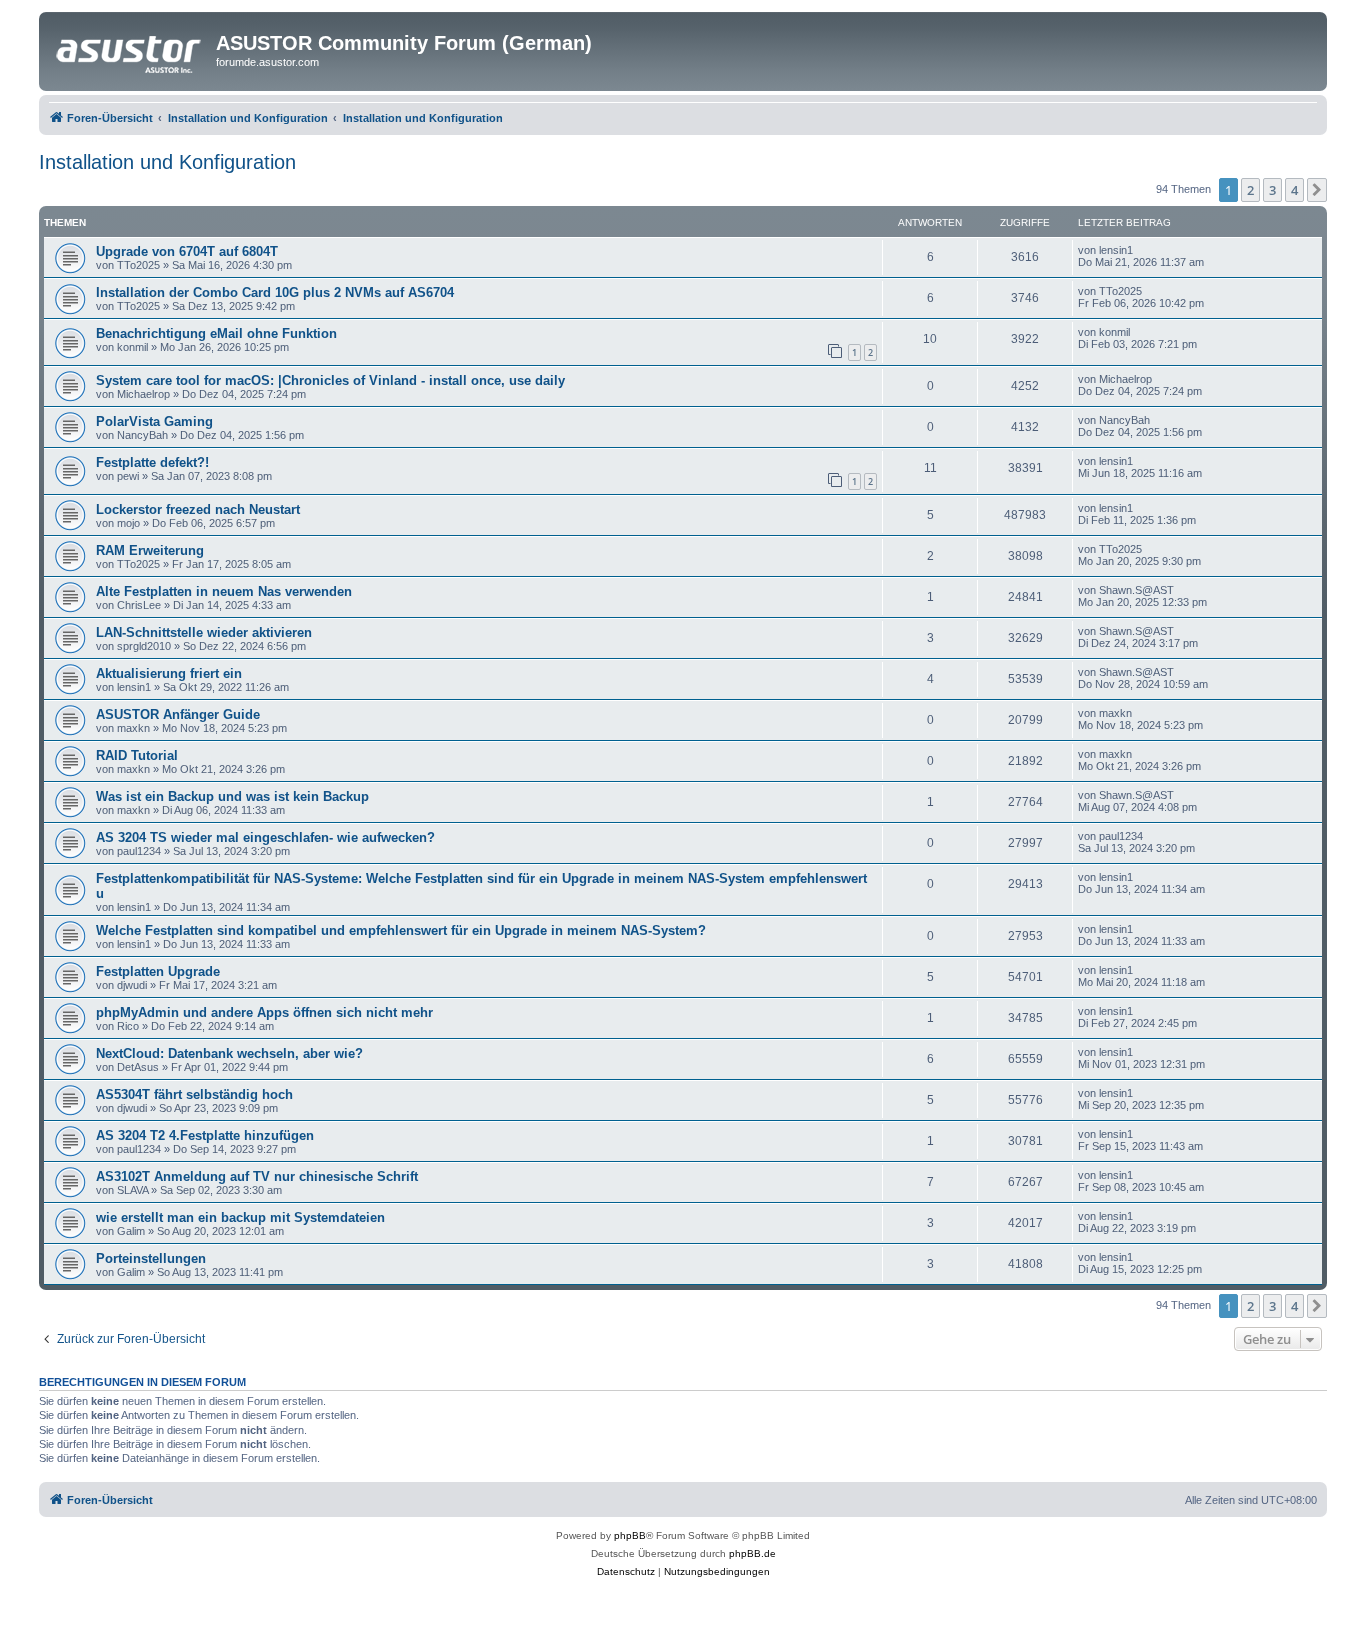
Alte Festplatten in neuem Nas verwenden (224, 591)
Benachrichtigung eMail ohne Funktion (216, 333)
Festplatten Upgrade (158, 971)
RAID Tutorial (137, 755)
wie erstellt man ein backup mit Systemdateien (240, 1217)
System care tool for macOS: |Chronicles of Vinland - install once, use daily (330, 380)
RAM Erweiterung (150, 550)
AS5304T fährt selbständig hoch (194, 1094)
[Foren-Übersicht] (130, 49)
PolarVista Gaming (154, 421)
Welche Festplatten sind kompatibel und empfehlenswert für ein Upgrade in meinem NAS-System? (401, 930)
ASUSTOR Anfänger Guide (178, 714)
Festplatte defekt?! (152, 462)
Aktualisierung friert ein (169, 673)
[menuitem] (626, 1572)
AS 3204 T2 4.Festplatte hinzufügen (205, 1135)
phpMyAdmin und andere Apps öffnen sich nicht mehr (264, 1012)
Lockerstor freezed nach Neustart (198, 509)
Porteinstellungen (151, 1258)
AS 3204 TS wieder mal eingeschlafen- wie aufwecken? (265, 837)
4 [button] (1294, 190)
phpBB (630, 1535)
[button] (1317, 190)
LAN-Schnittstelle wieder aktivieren (204, 632)
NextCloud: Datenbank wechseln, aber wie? (229, 1053)
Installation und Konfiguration (167, 162)
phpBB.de (752, 1553)
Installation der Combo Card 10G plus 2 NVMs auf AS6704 (275, 292)
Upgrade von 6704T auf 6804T (187, 251)
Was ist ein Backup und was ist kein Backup (232, 796)
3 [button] (1272, 190)
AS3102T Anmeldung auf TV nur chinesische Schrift (257, 1176)
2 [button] (1250, 190)
